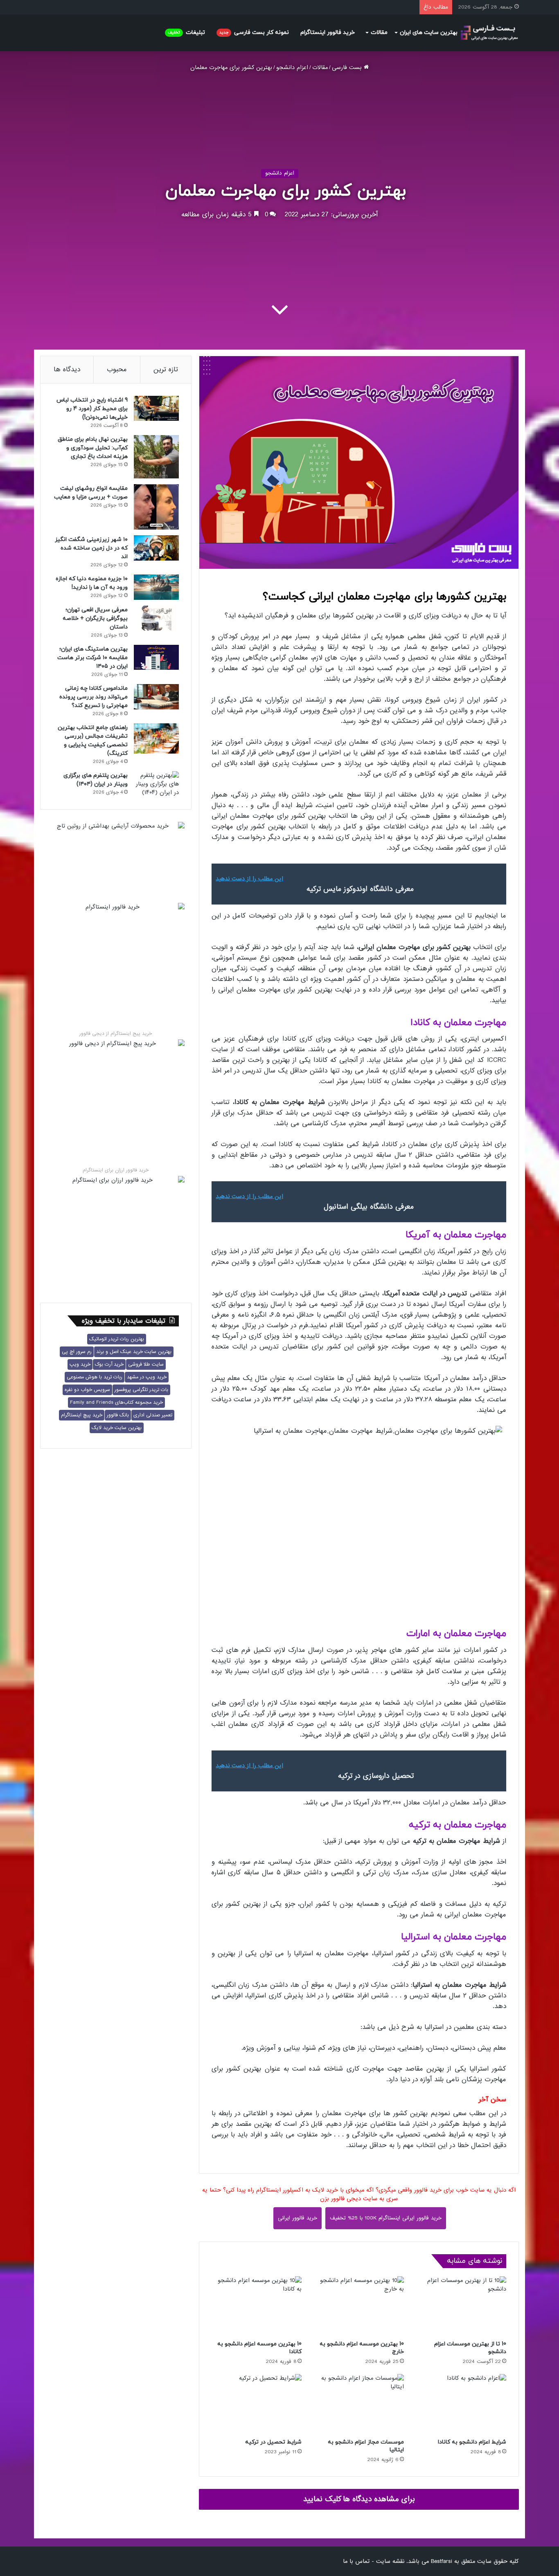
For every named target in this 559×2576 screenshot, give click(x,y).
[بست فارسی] (489, 33)
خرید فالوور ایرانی (298, 2218)
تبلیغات (186, 33)
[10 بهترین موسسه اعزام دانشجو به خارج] (359, 2306)
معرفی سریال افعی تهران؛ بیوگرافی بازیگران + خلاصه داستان (95, 618)
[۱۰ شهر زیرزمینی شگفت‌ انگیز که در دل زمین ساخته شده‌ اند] (156, 548)
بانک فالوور (118, 1415)
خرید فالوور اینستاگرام (328, 33)
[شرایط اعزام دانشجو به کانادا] (461, 2404)
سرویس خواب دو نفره (87, 1390)
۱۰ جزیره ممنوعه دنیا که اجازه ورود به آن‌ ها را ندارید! (92, 583)
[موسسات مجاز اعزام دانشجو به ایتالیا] (359, 2404)
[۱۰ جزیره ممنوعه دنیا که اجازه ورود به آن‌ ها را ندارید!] (156, 587)
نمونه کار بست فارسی (254, 33)
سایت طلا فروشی (146, 1364)
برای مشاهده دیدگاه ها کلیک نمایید (359, 2499)
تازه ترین (166, 369)
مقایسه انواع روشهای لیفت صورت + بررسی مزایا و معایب (91, 493)
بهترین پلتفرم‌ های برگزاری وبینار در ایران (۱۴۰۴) (96, 780)
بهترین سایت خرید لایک (117, 1428)
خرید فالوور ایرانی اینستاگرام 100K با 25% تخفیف (386, 2218)
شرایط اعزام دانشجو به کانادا (472, 2442)
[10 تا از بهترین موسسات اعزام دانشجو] (461, 2306)
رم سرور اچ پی (77, 1352)
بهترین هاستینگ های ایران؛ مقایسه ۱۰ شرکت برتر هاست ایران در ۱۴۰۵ (92, 658)
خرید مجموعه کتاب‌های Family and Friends (116, 1402)
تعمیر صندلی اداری (153, 1415)
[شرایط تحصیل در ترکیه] (257, 2404)
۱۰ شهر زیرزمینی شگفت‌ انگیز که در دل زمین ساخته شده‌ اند (91, 548)
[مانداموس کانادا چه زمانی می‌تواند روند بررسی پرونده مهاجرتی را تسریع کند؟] (156, 697)
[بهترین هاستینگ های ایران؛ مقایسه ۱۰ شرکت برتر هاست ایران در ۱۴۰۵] (156, 657)
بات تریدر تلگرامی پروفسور (141, 1390)
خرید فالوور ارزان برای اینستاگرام (116, 1170)
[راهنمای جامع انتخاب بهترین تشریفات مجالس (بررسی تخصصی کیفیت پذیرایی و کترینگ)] (156, 738)
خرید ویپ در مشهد (147, 1377)
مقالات (379, 33)
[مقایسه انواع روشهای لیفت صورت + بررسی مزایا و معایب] (156, 507)
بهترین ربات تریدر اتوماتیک (117, 1339)
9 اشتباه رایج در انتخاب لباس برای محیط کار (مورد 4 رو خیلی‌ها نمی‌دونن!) (92, 409)
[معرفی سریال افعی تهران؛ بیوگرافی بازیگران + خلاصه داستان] (156, 618)
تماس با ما (356, 2561)
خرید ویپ (80, 1364)
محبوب (117, 369)
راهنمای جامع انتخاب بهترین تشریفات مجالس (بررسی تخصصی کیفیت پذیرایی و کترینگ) (93, 740)
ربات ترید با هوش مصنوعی (95, 1377)
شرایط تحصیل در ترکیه (273, 2442)
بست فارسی (348, 67)
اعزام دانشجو (292, 67)
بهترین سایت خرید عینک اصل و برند (134, 1352)
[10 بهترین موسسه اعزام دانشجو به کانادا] (257, 2306)
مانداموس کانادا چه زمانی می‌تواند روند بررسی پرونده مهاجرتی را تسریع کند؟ (94, 697)
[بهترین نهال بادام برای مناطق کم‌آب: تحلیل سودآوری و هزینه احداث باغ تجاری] (156, 457)
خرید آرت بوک (109, 1364)
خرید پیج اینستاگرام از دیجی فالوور (116, 1034)
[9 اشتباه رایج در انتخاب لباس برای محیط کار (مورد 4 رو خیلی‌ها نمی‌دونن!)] (156, 408)
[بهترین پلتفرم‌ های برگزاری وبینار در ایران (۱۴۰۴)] (156, 784)
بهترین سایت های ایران (429, 33)
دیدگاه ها (67, 369)
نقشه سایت (390, 2561)
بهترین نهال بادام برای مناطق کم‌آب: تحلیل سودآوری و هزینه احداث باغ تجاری (93, 448)
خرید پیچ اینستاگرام (82, 1415)
